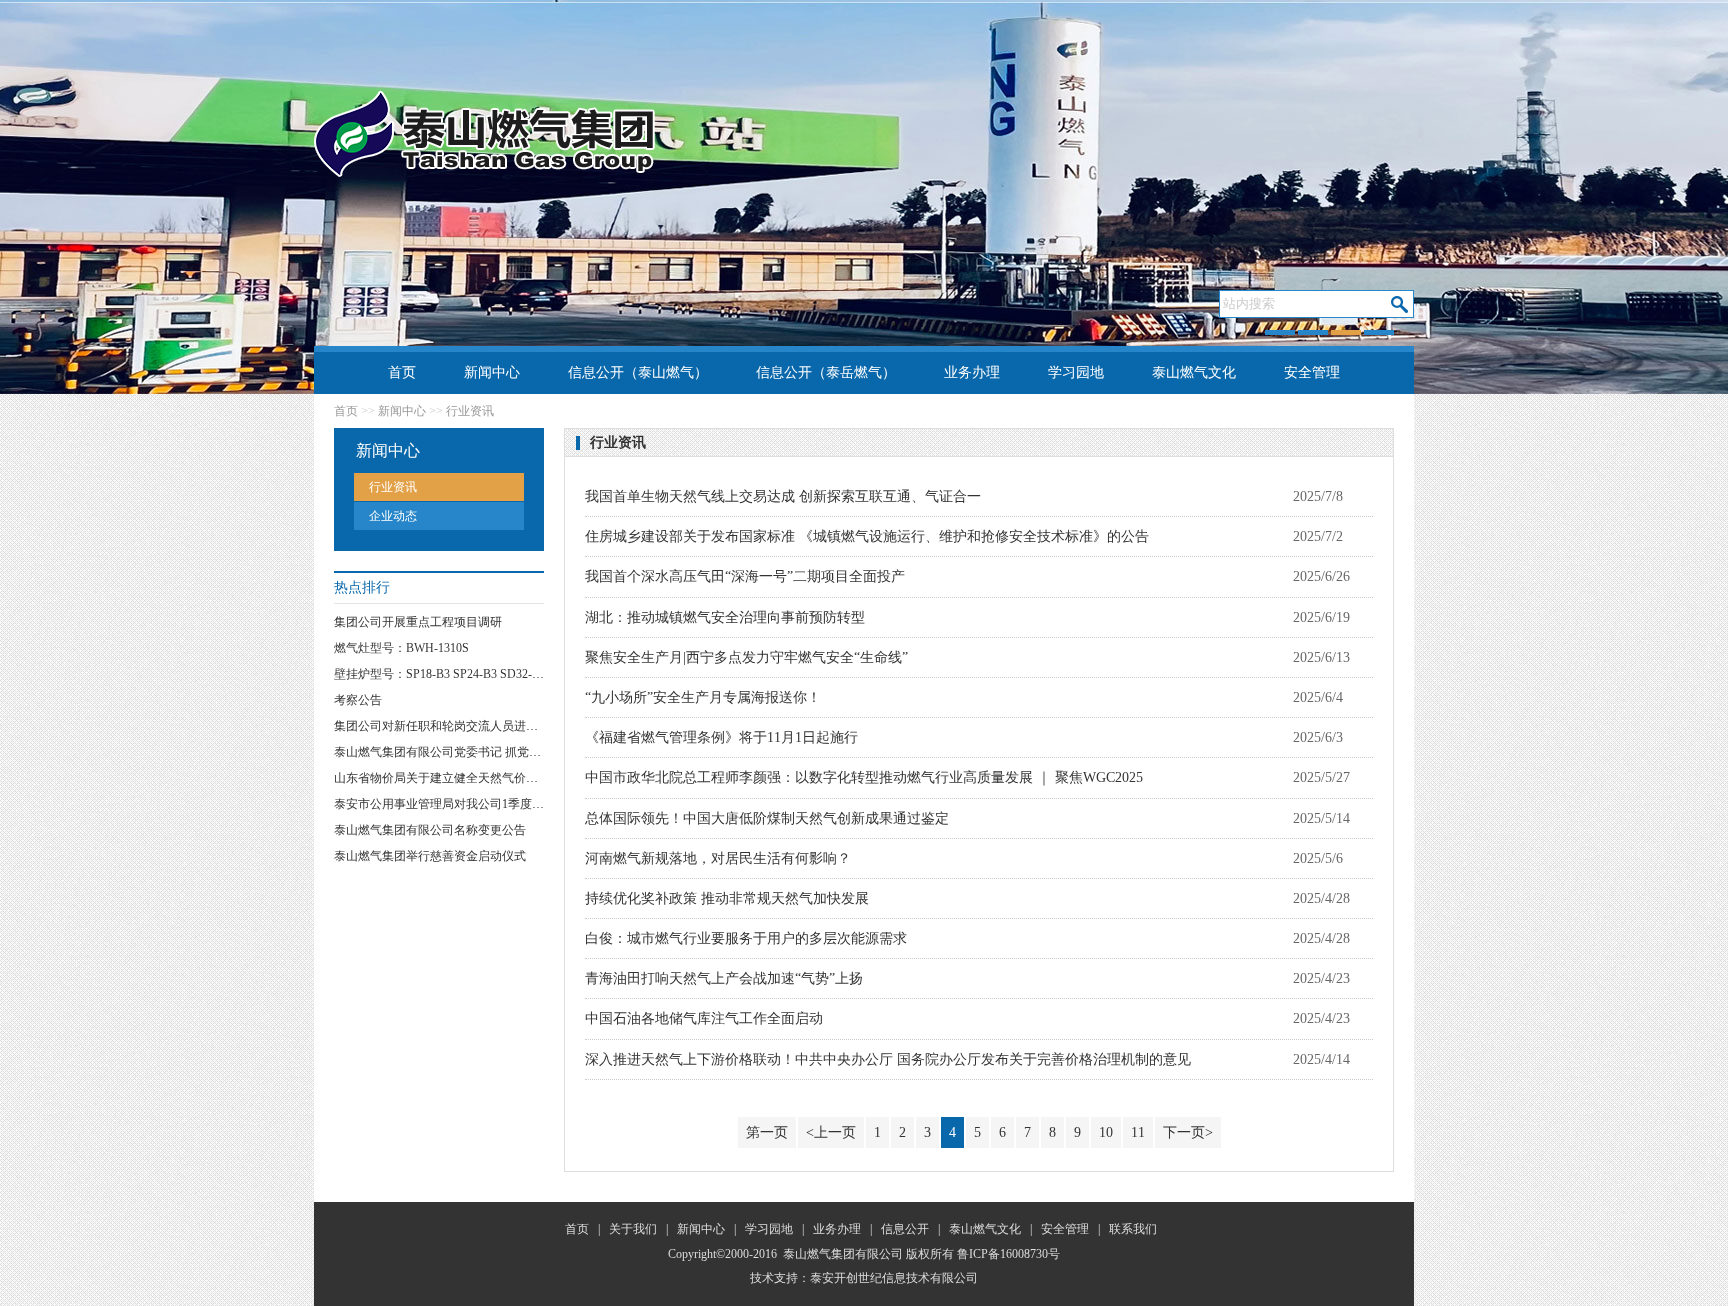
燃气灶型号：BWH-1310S (401, 648)
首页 (402, 372)
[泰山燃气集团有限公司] (484, 133)
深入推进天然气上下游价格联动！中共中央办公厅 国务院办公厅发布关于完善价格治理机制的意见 (888, 1059)
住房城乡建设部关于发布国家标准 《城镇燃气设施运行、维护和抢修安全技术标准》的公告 (867, 536)
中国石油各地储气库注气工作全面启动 (704, 1018)
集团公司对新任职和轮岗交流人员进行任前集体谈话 (472, 726)
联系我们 (864, 414)
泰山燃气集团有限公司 (843, 1254)
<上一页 (831, 1132)
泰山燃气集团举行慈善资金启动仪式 (430, 856)
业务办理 (972, 372)
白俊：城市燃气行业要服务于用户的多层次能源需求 (746, 938)
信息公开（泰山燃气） (638, 372)
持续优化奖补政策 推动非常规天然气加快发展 (727, 898)
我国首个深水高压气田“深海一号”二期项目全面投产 (745, 576)
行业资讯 (393, 487)
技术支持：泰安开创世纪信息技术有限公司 (864, 1278)
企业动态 (393, 516)
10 (1106, 1132)
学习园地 (1076, 372)
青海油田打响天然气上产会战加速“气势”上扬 (724, 978)
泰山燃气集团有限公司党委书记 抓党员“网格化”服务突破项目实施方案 (520, 752)
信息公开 (905, 1229)
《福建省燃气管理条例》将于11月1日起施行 (721, 737)
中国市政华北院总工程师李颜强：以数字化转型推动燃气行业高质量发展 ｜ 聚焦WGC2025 (864, 777)
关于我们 (633, 1229)
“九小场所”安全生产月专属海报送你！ (703, 697)
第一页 (767, 1132)
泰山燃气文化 (1194, 372)
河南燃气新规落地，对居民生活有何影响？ (718, 858)
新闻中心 (492, 372)
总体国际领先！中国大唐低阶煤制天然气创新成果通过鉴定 (767, 818)
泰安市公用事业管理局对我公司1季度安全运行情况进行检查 (493, 804)
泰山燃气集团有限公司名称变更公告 (430, 830)
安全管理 (1312, 372)
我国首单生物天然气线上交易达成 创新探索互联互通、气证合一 (783, 496)
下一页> (1188, 1132)
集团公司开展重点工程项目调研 (418, 622)
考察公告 (358, 700)
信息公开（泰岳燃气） (826, 372)
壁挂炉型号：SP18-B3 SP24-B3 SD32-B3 (440, 674)
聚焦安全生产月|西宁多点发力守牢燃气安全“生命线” (746, 657)
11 (1138, 1132)
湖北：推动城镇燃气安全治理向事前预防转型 (725, 617)
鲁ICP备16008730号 (1008, 1254)
